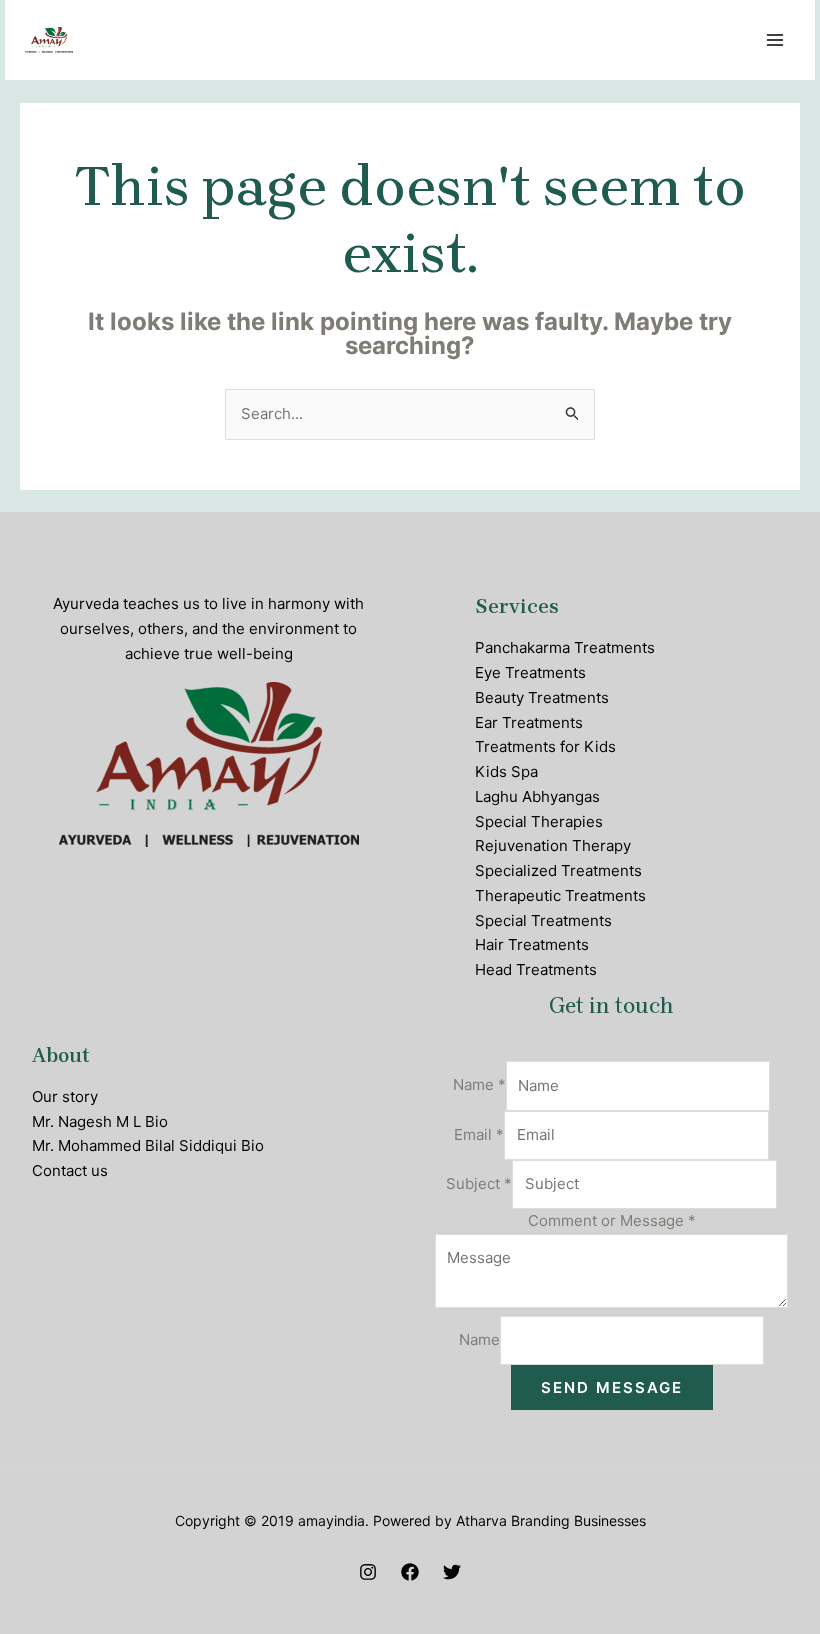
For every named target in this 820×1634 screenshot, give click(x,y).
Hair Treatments (532, 944)
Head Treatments (536, 969)
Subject (479, 1183)
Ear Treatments (529, 722)
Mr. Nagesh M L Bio (100, 1121)
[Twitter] (452, 1572)
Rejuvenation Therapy (553, 845)
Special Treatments (543, 920)
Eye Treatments (530, 672)
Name (479, 1085)
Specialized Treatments (558, 870)
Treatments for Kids (545, 746)
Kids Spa (506, 771)
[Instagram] (368, 1572)
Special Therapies (539, 821)
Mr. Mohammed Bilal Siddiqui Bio (148, 1145)
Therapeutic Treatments (560, 895)
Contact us (70, 1170)
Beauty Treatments (542, 697)
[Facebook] (410, 1572)
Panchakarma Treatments (565, 647)
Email (479, 1134)
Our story (65, 1096)
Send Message (612, 1387)
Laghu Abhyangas (537, 796)
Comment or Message (612, 1220)
